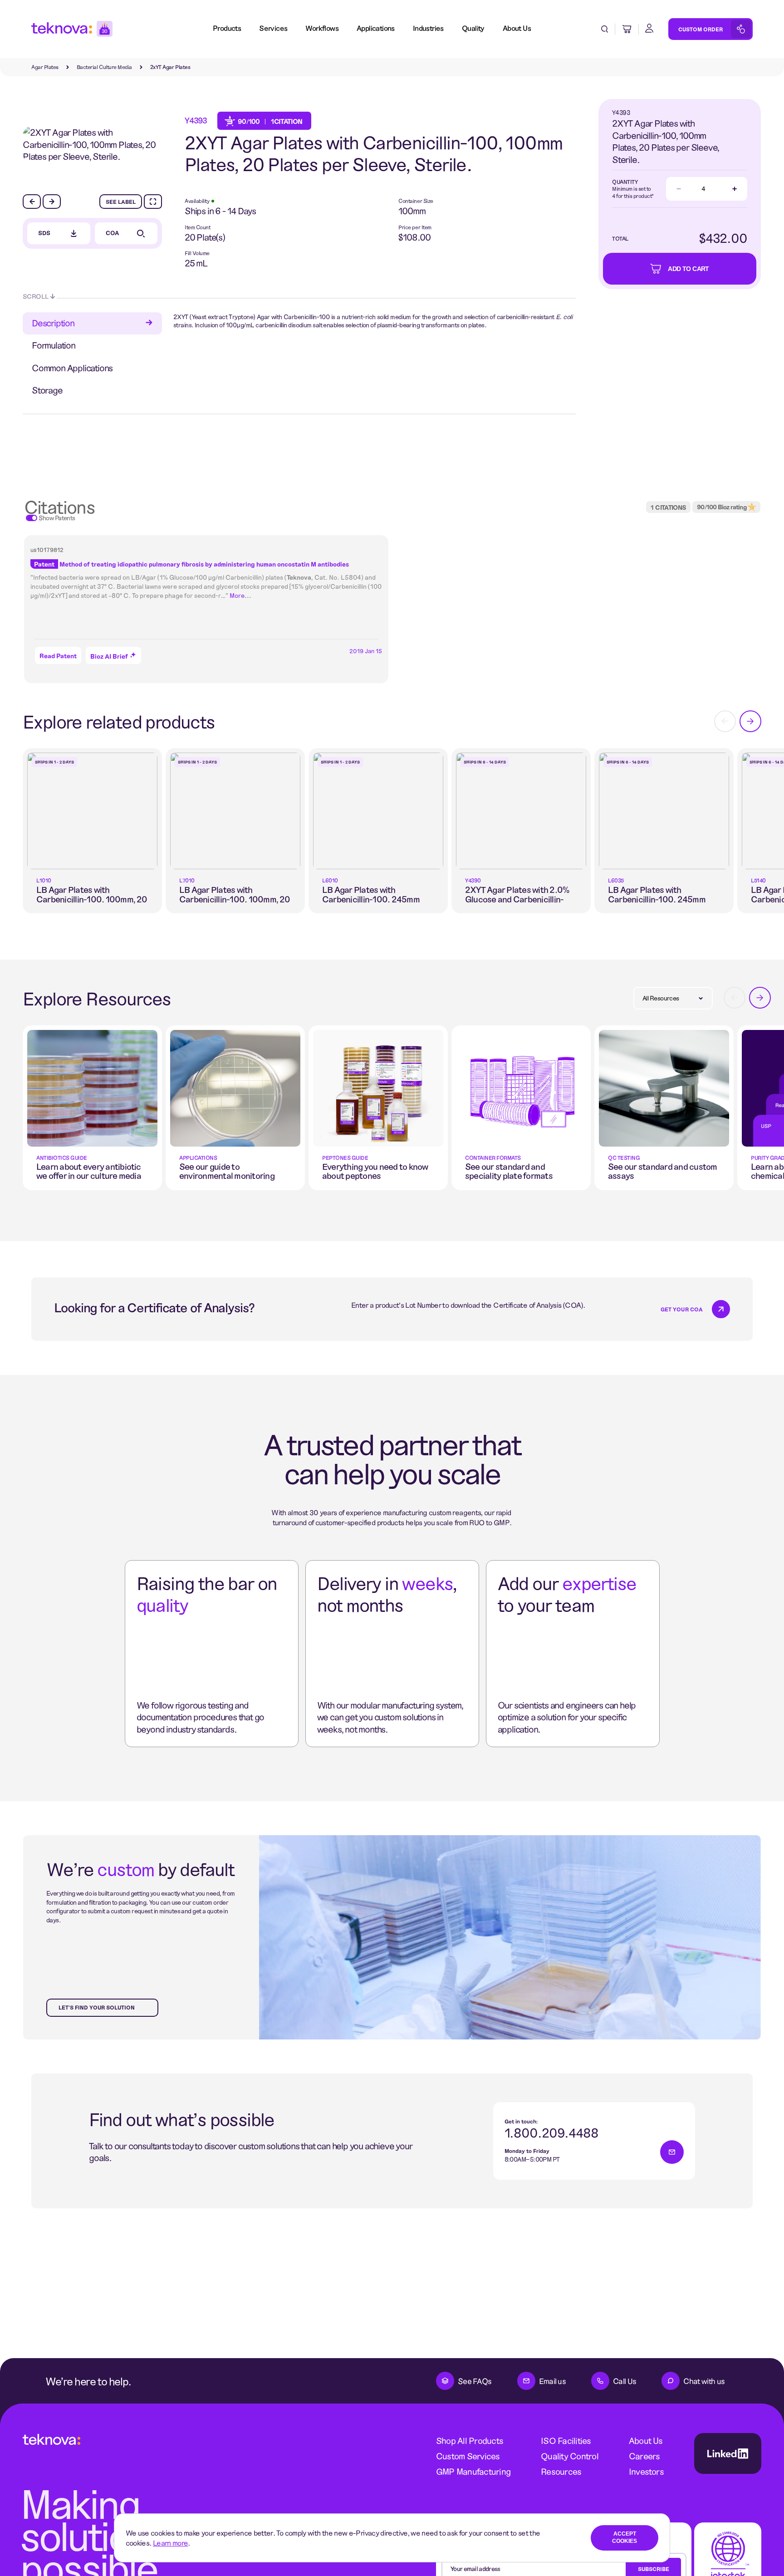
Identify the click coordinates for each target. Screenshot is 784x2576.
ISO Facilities (566, 2441)
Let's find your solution (97, 2007)
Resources (561, 2471)
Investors (646, 2471)
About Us (646, 2441)
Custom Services (468, 2456)
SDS (44, 233)
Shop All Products (470, 2441)
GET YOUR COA (682, 1309)
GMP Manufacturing (473, 2471)
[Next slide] (52, 202)
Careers (644, 2456)
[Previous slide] (32, 202)
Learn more (171, 2543)
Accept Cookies (625, 2537)
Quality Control (570, 2456)
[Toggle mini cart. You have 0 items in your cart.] (627, 29)
